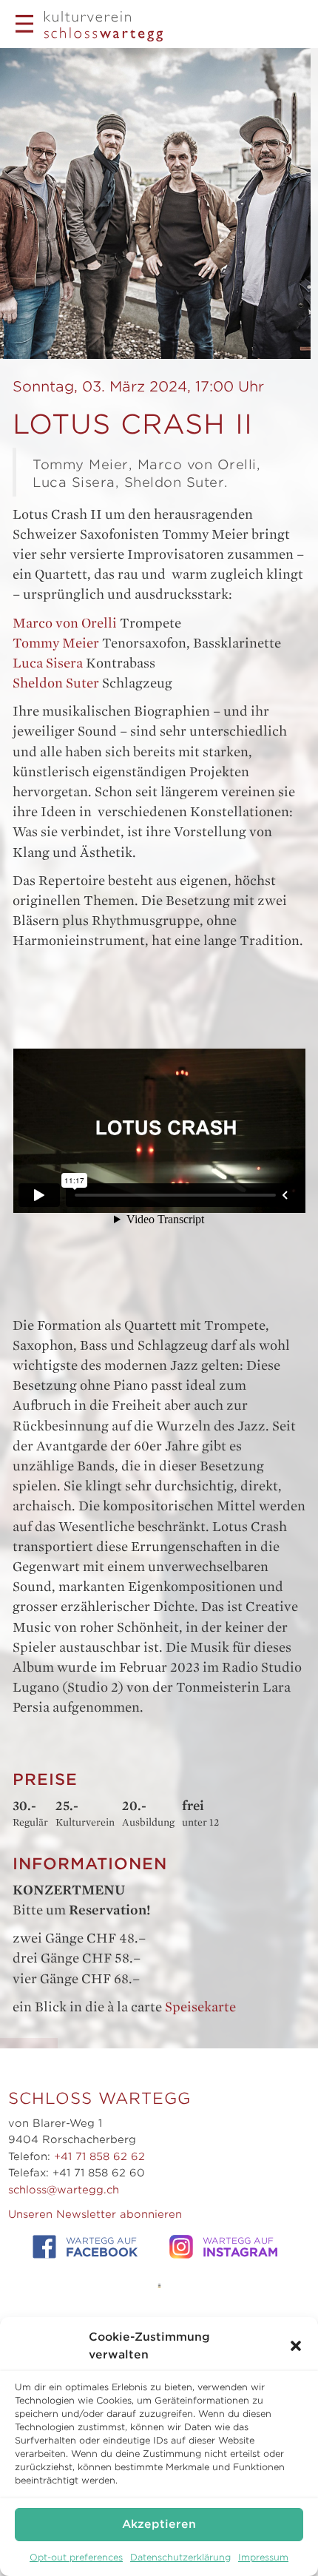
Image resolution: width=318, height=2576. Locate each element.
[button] (296, 2346)
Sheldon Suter (56, 683)
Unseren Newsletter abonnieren (95, 2214)
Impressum (263, 2557)
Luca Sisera (48, 663)
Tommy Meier (56, 643)
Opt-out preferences (76, 2557)
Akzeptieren (159, 2524)
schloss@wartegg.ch (64, 2190)
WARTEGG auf (102, 2247)
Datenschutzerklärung (180, 2557)
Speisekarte (200, 2007)
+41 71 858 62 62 (99, 2156)
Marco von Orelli (65, 623)
